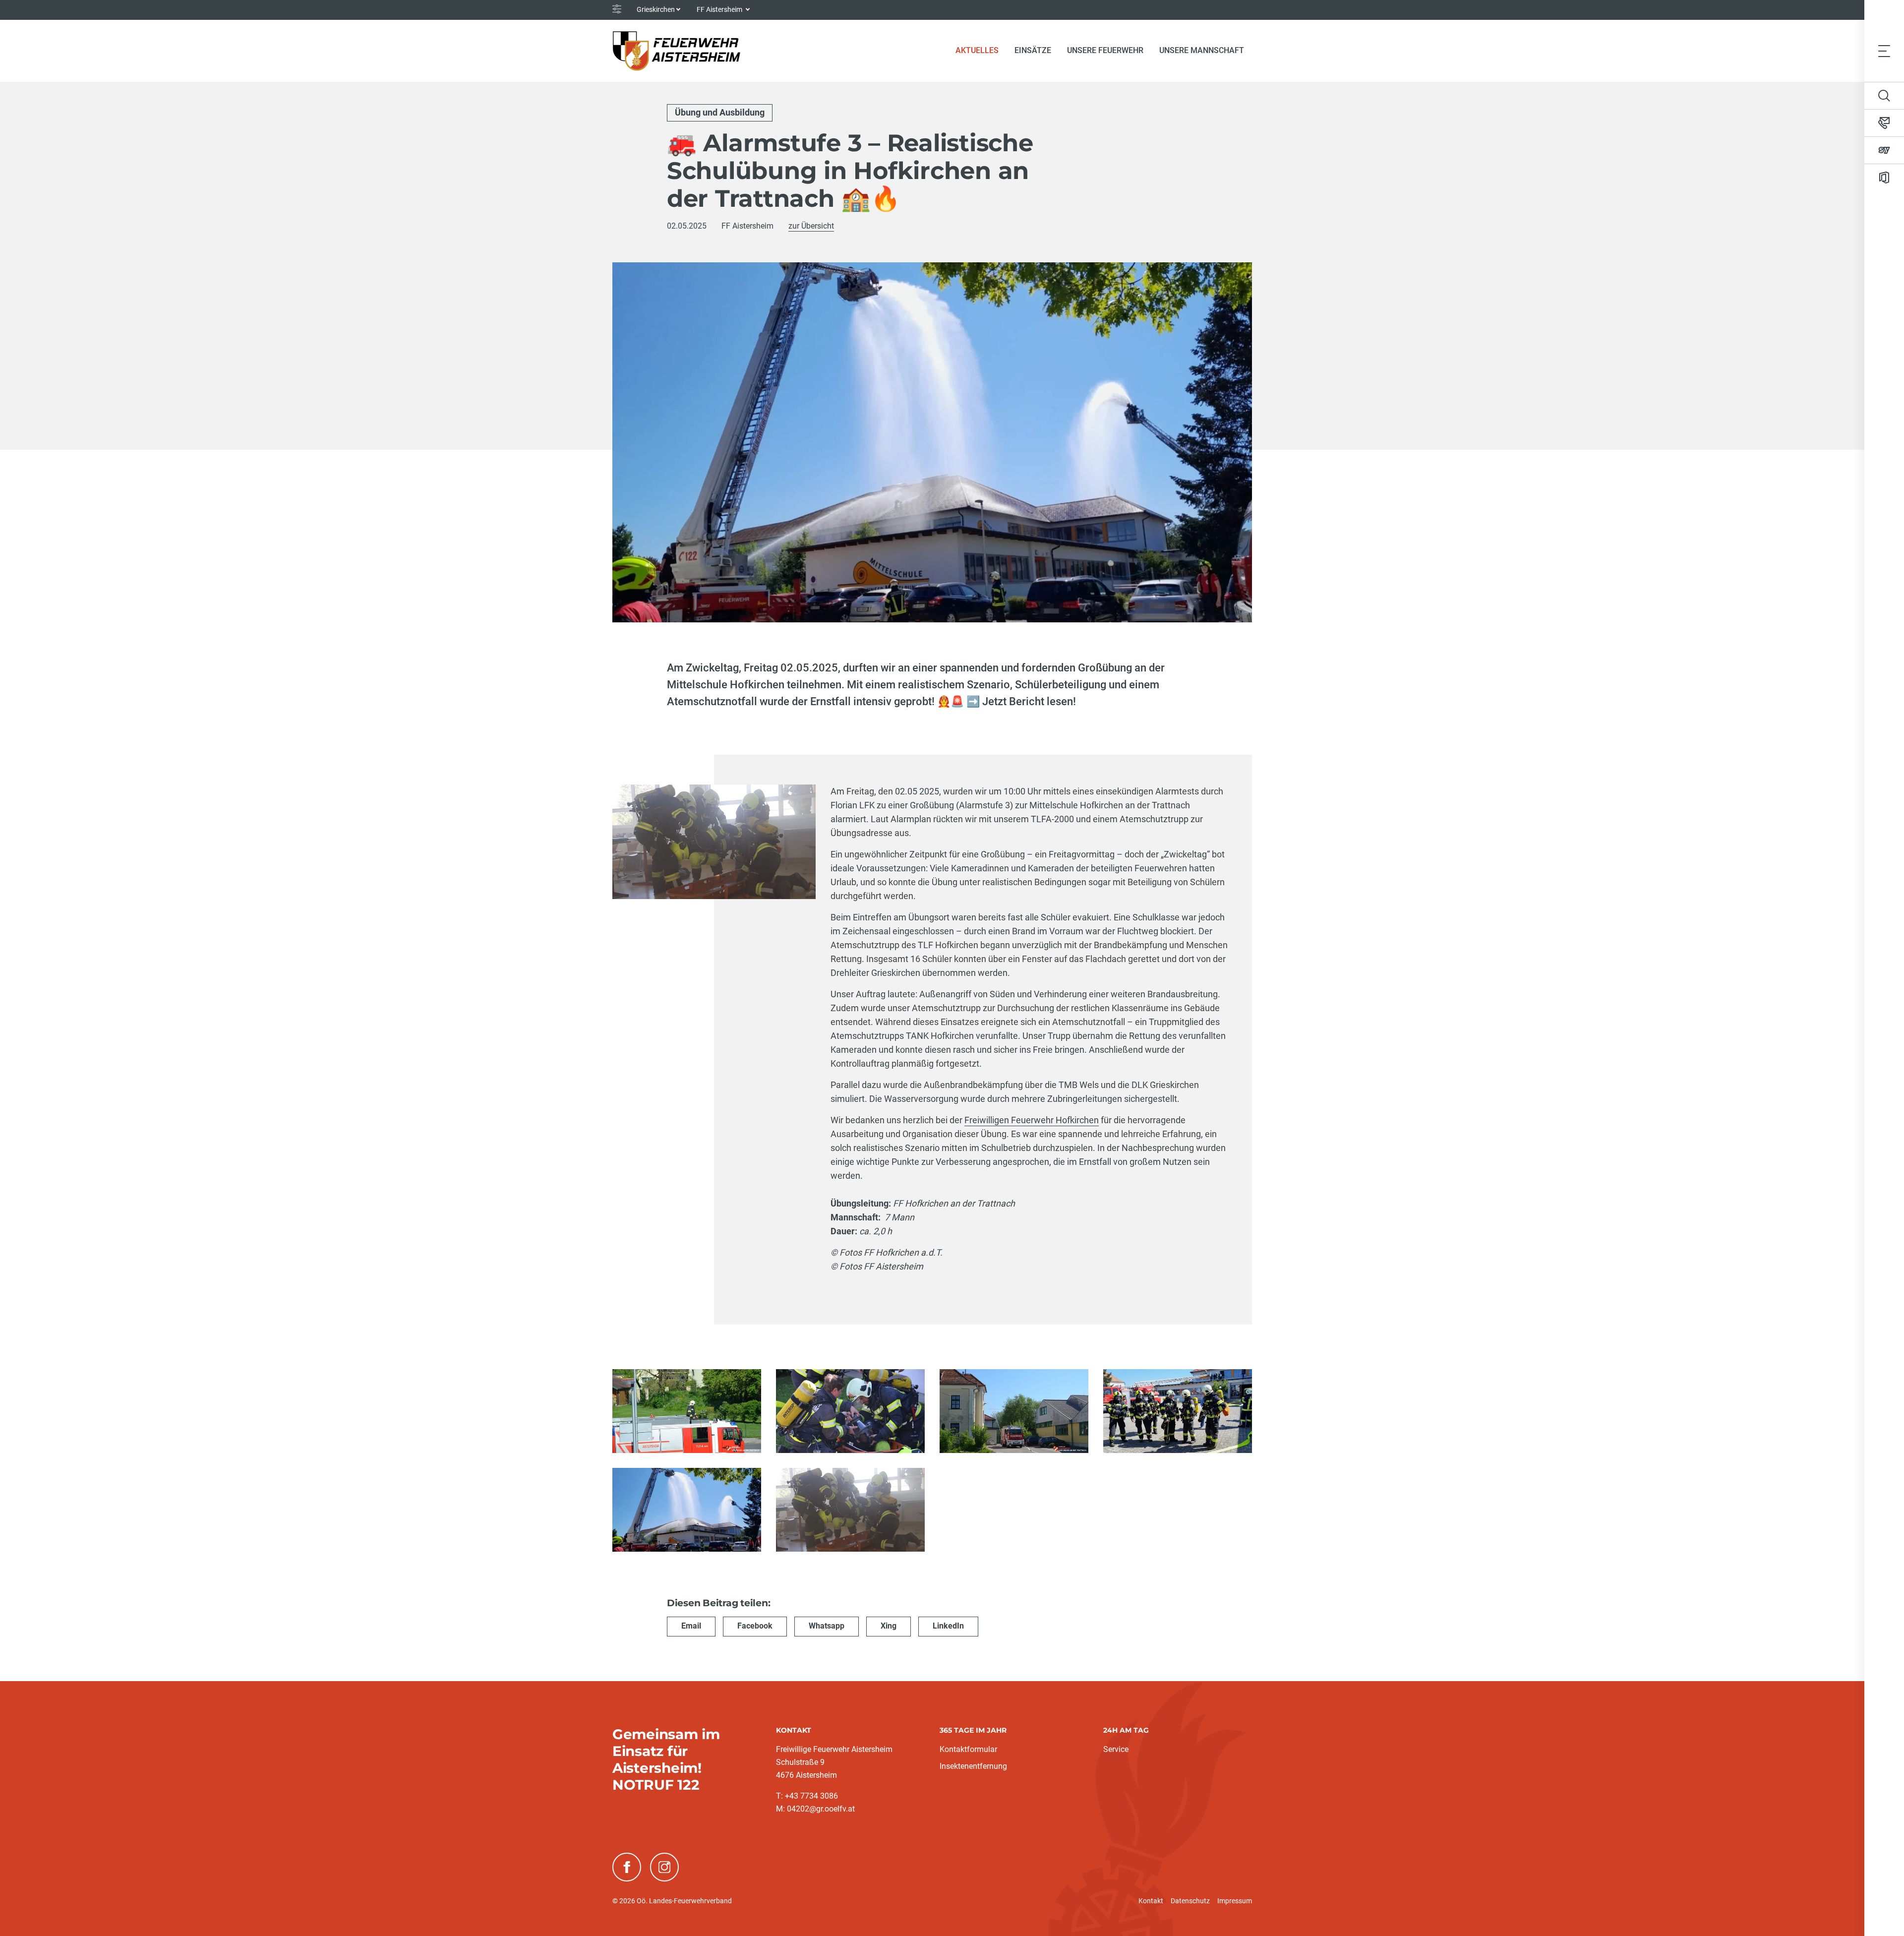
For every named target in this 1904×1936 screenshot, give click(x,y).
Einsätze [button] (1033, 50)
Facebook (755, 1626)
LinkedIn (948, 1626)
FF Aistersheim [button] (720, 9)
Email (691, 1626)
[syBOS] (1884, 150)
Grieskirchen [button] (656, 9)
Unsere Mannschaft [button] (1202, 50)
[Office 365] (1884, 178)
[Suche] (1884, 96)
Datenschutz (1190, 1901)
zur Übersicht (811, 226)
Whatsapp (827, 1626)
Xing (889, 1626)
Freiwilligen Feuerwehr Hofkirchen (1032, 1120)
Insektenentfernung (973, 1766)
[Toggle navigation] (1884, 51)
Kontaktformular (968, 1749)
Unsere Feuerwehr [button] (1105, 50)
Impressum (1235, 1901)
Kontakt (1151, 1901)
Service (1116, 1749)
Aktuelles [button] (977, 50)
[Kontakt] (1884, 123)
